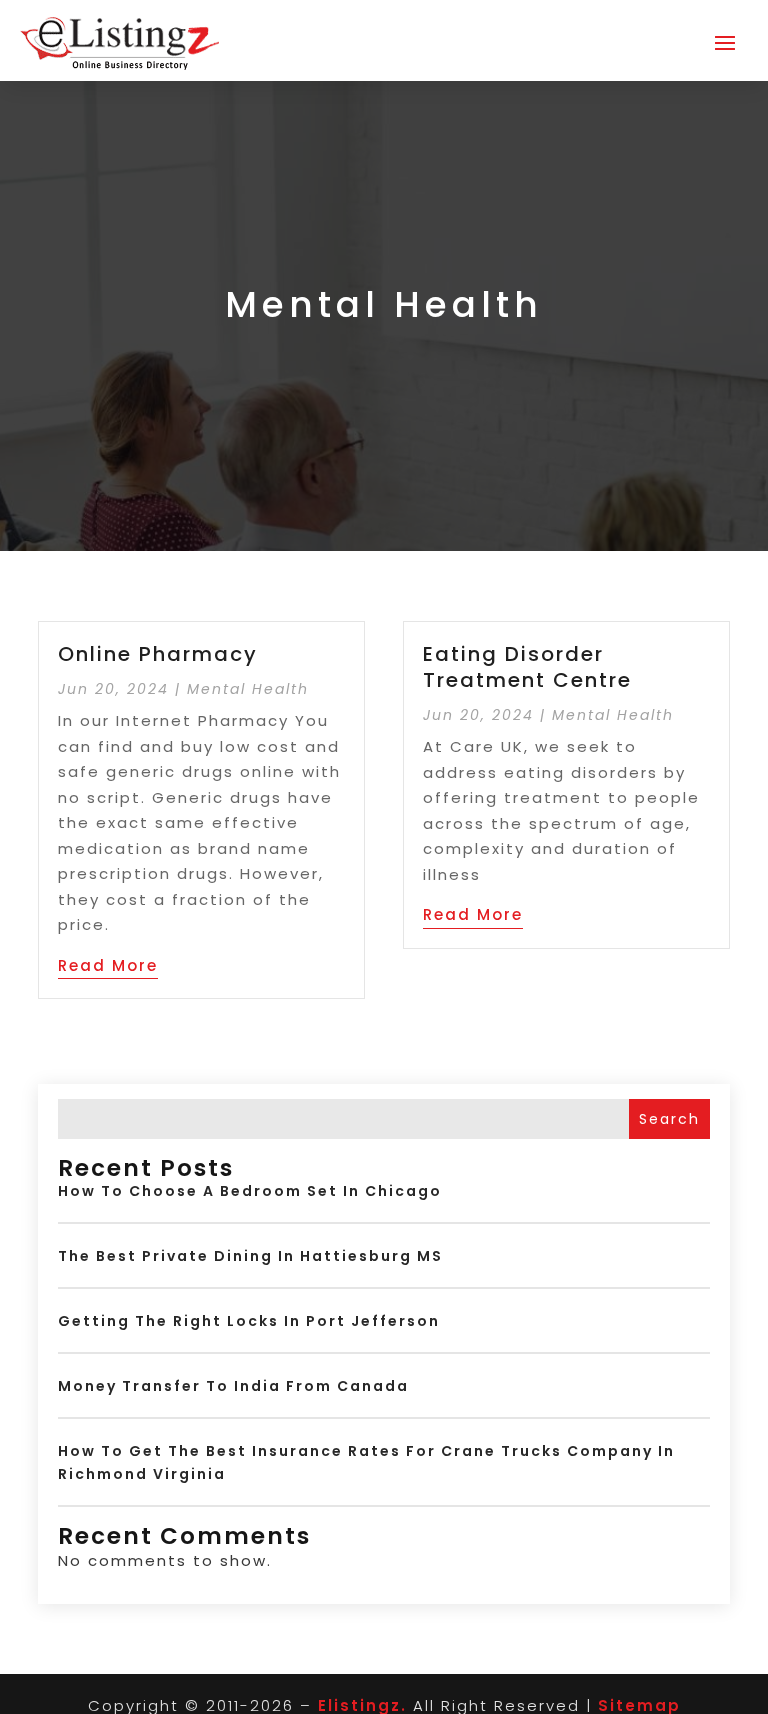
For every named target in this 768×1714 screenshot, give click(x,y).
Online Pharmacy (158, 654)
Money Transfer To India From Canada (233, 1386)
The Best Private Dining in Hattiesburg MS (250, 1256)
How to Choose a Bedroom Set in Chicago (250, 1191)
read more (108, 965)
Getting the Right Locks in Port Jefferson (249, 1321)
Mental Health (248, 689)
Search (669, 1119)
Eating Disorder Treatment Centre (527, 667)
